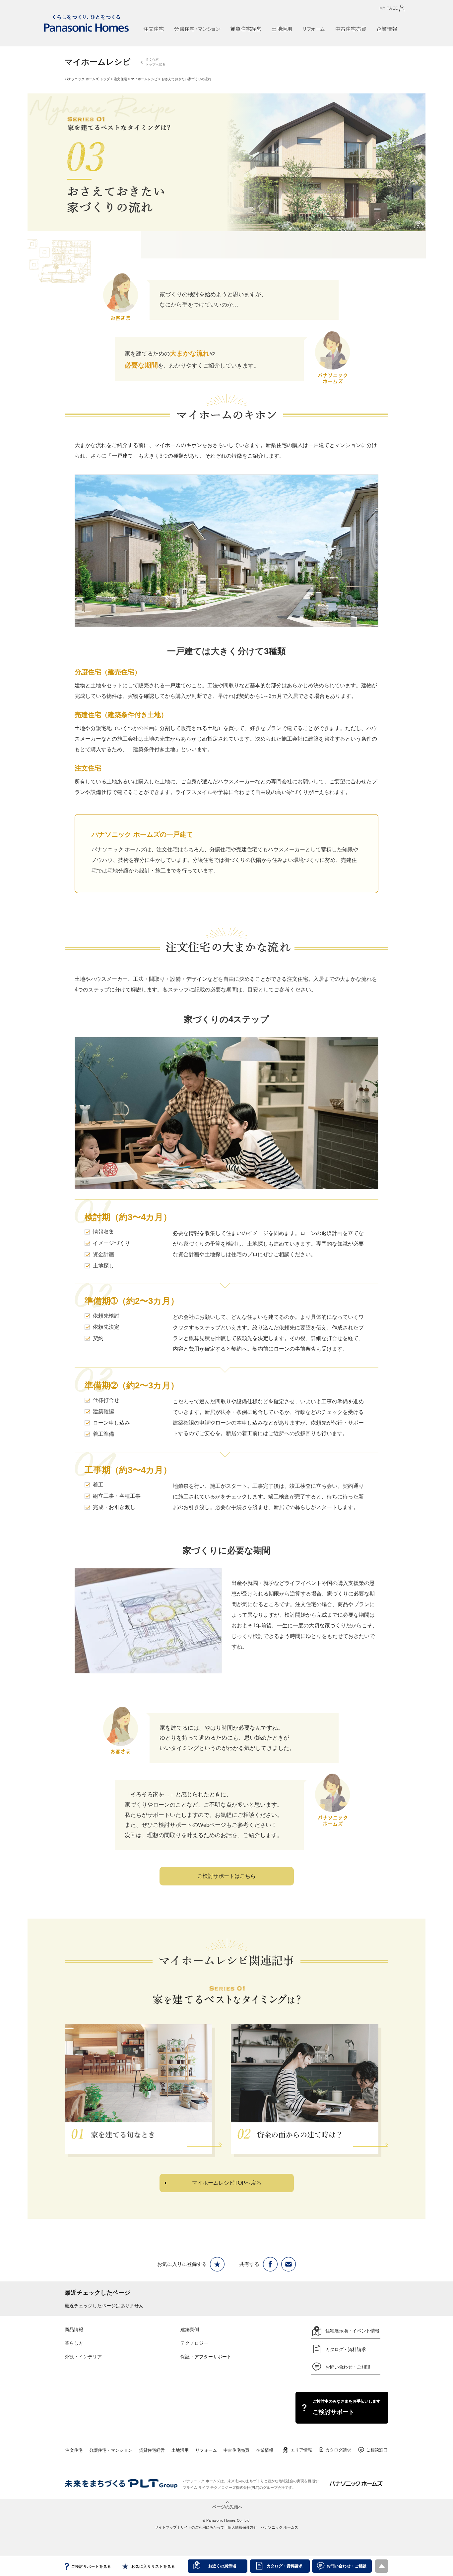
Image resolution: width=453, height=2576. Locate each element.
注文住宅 (120, 79)
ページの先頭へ (227, 2506)
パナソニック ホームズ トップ (87, 79)
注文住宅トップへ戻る (156, 62)
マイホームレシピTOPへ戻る (227, 2183)
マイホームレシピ (144, 79)
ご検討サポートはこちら (227, 1876)
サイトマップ (166, 2527)
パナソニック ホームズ (279, 2527)
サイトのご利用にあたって (202, 2527)
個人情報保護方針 (242, 2527)
